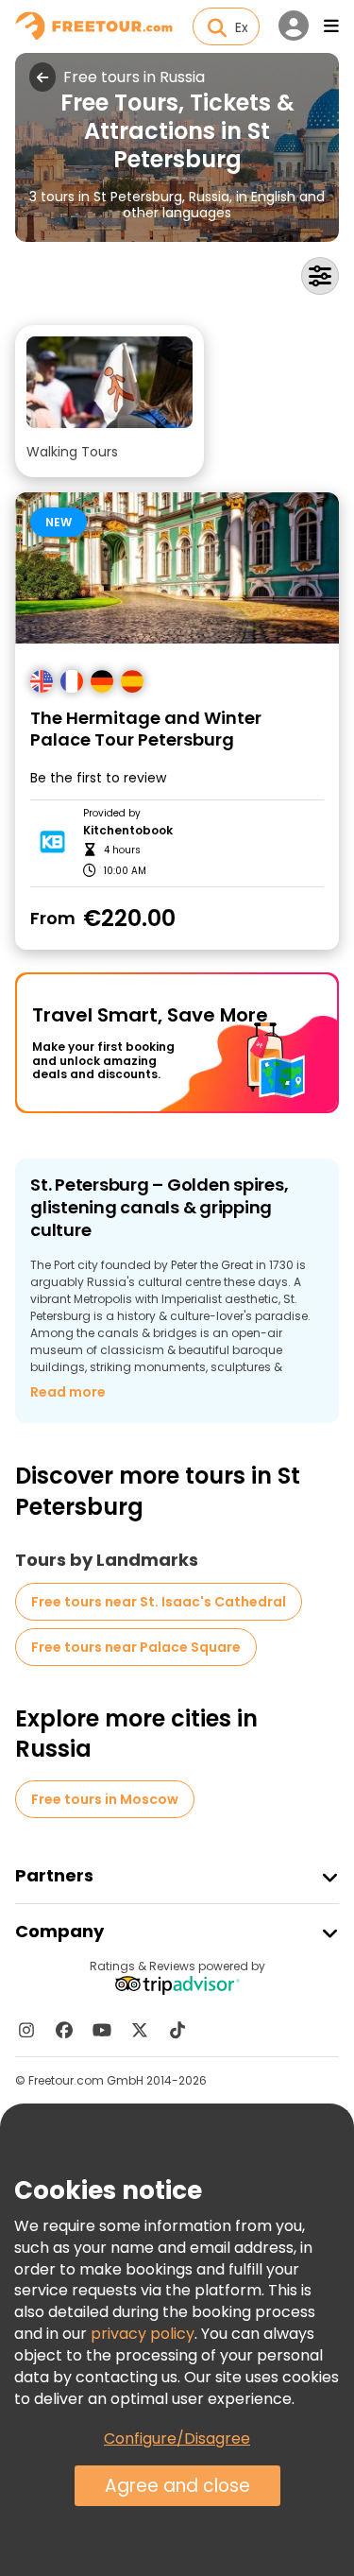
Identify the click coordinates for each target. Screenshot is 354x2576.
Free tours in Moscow (105, 1799)
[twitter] (140, 2030)
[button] (110, 401)
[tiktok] (177, 2030)
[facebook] (64, 2030)
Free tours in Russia (134, 77)
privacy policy (143, 2334)
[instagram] (26, 2030)
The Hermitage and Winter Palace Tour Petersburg (146, 729)
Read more (68, 1392)
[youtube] (102, 2030)
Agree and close (177, 2486)
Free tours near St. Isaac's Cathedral (159, 1602)
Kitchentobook (128, 831)
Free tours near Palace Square (136, 1647)
